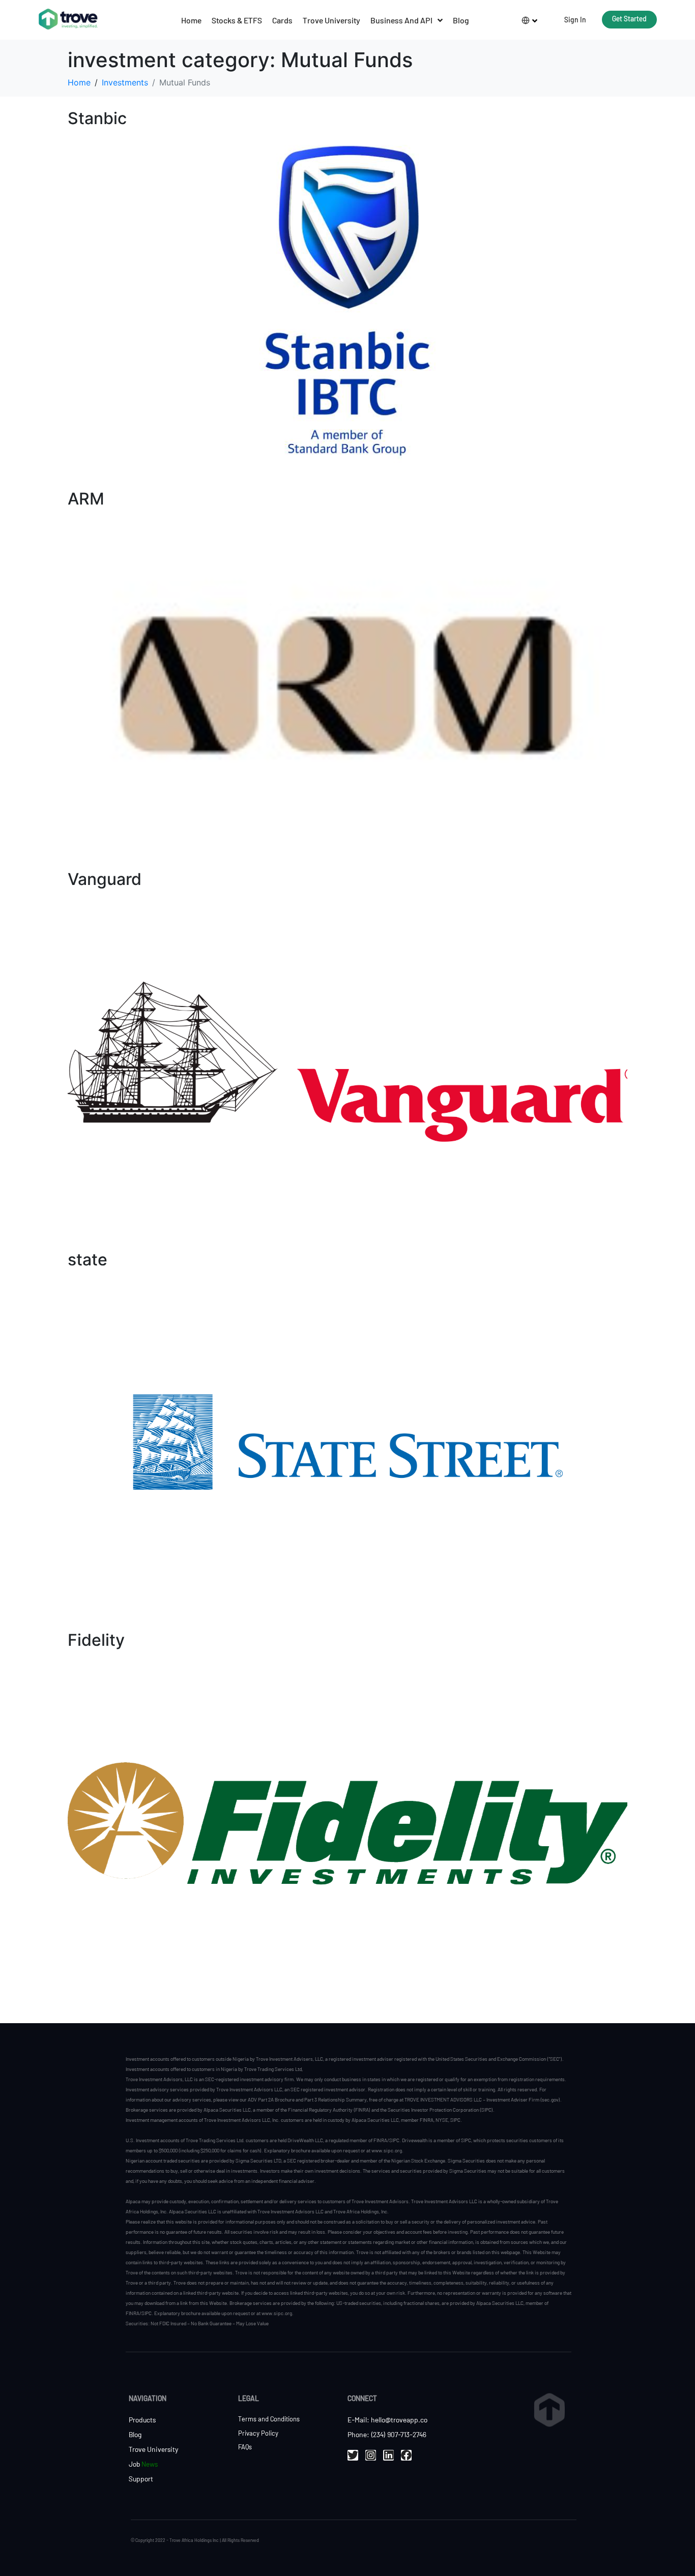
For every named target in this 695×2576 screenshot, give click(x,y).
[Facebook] (406, 2455)
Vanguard (105, 879)
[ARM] (347, 680)
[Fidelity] (347, 1822)
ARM (86, 499)
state (88, 1260)
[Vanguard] (347, 1061)
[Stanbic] (347, 300)
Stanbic (97, 118)
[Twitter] (353, 2455)
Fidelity (96, 1640)
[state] (347, 1441)
